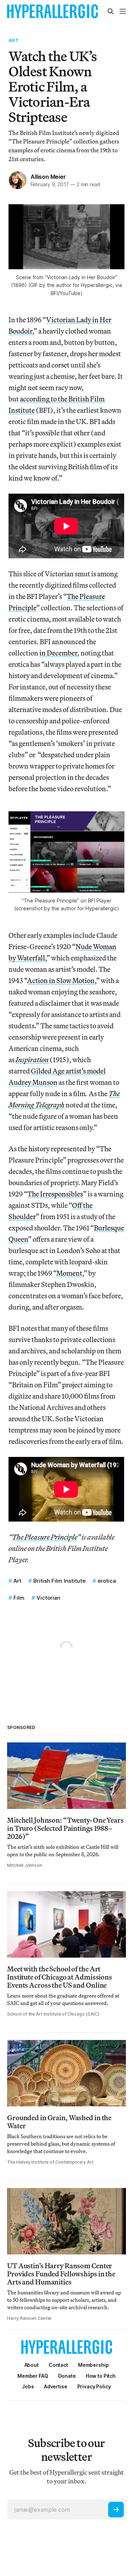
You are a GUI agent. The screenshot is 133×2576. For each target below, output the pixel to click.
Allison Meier (48, 177)
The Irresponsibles (55, 1194)
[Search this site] (111, 11)
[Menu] (123, 11)
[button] (93, 2365)
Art (13, 40)
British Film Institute (59, 1581)
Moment (69, 1273)
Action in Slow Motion (61, 980)
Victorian (48, 1598)
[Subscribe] (116, 2510)
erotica (107, 1581)
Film (19, 1598)
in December (58, 653)
